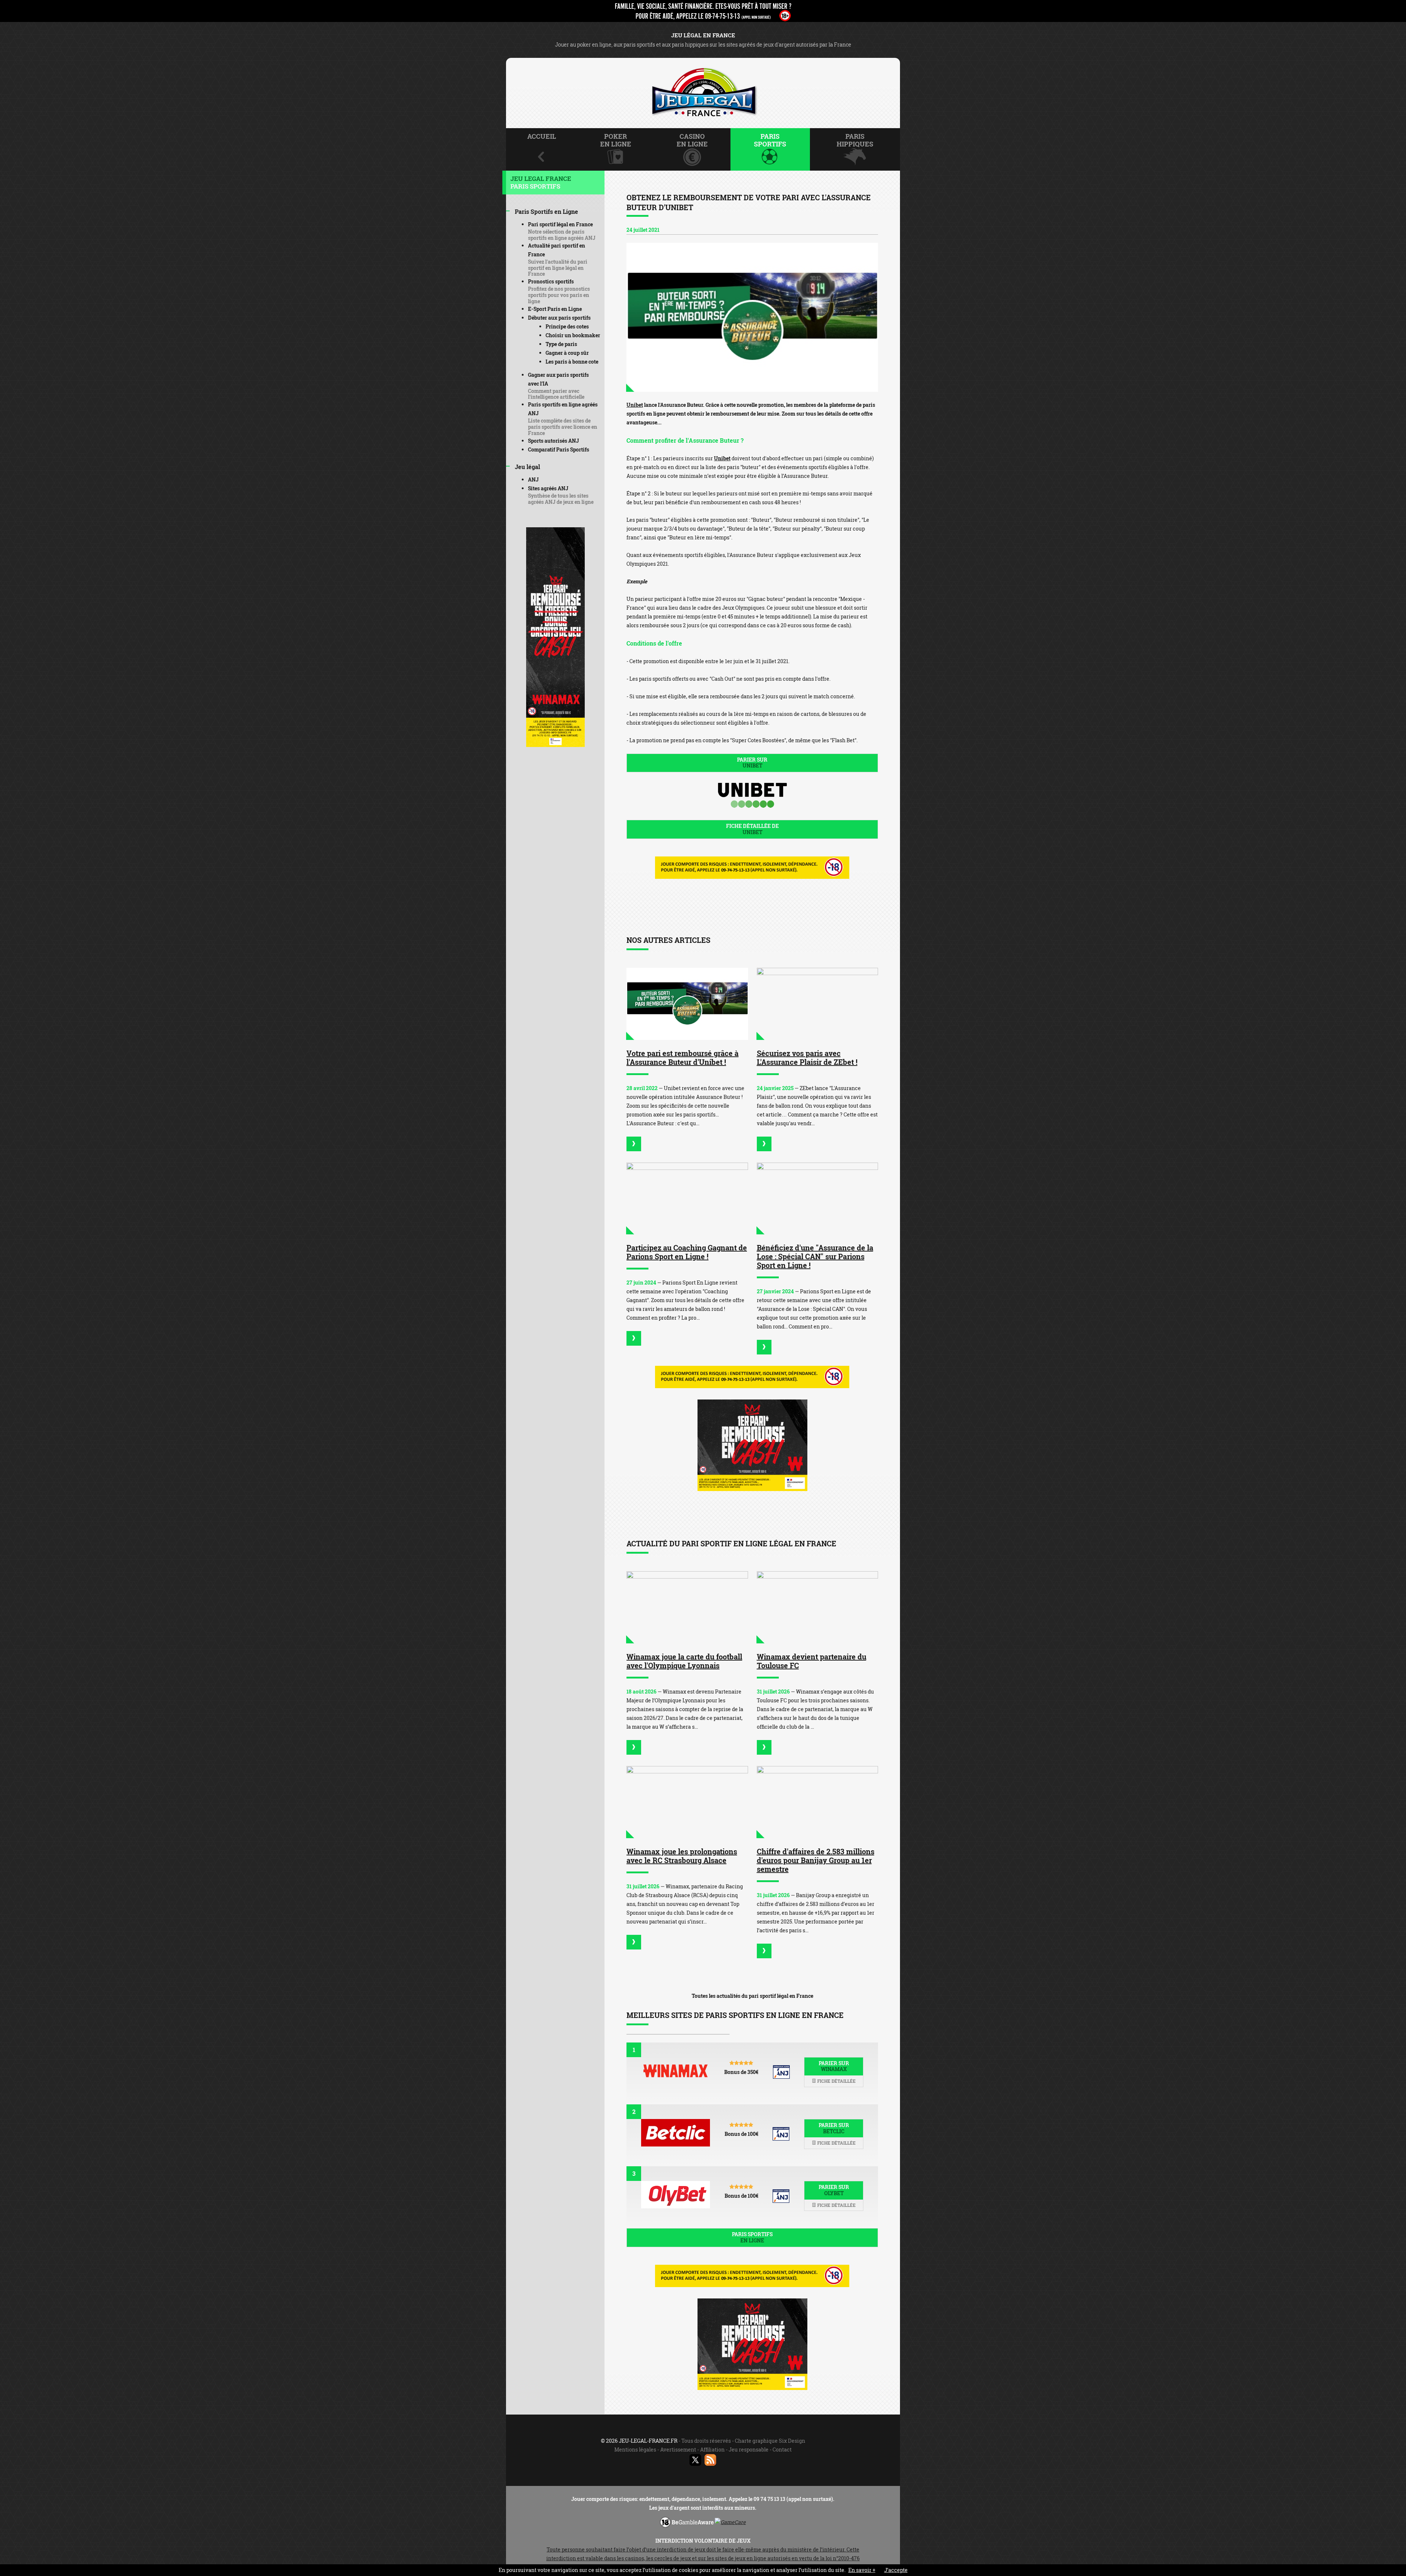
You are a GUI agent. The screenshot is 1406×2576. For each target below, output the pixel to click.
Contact (782, 2449)
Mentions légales (635, 2449)
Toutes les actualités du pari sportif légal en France (752, 1996)
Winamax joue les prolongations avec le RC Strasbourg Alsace (682, 1856)
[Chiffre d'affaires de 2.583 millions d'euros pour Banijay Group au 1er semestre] (818, 1802)
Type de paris (561, 344)
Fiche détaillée (836, 2081)
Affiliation (712, 2449)
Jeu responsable (749, 2449)
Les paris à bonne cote (572, 362)
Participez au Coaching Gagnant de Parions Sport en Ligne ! (687, 1252)
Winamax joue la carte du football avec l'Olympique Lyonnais (684, 1661)
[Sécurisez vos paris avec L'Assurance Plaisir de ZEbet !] (818, 1004)
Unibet (635, 405)
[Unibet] (752, 317)
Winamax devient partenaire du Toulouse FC (812, 1661)
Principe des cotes (567, 326)
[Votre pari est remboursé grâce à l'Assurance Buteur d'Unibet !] (687, 1004)
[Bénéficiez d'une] (764, 1347)
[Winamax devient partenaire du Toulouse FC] (818, 1607)
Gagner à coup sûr (567, 353)
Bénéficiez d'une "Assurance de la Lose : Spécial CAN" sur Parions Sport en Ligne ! (815, 1256)
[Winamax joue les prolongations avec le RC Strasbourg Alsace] (687, 1802)
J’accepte (896, 2570)
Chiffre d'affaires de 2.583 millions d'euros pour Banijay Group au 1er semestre (816, 1860)
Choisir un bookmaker (573, 335)
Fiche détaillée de (752, 829)
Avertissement (678, 2449)
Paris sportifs (752, 2237)
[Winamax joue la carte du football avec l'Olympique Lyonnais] (687, 1607)
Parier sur (752, 763)
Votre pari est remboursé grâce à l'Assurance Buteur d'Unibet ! (682, 1057)
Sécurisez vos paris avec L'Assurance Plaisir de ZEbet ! (807, 1057)
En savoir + (862, 2570)
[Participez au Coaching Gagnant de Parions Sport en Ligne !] (687, 1199)
